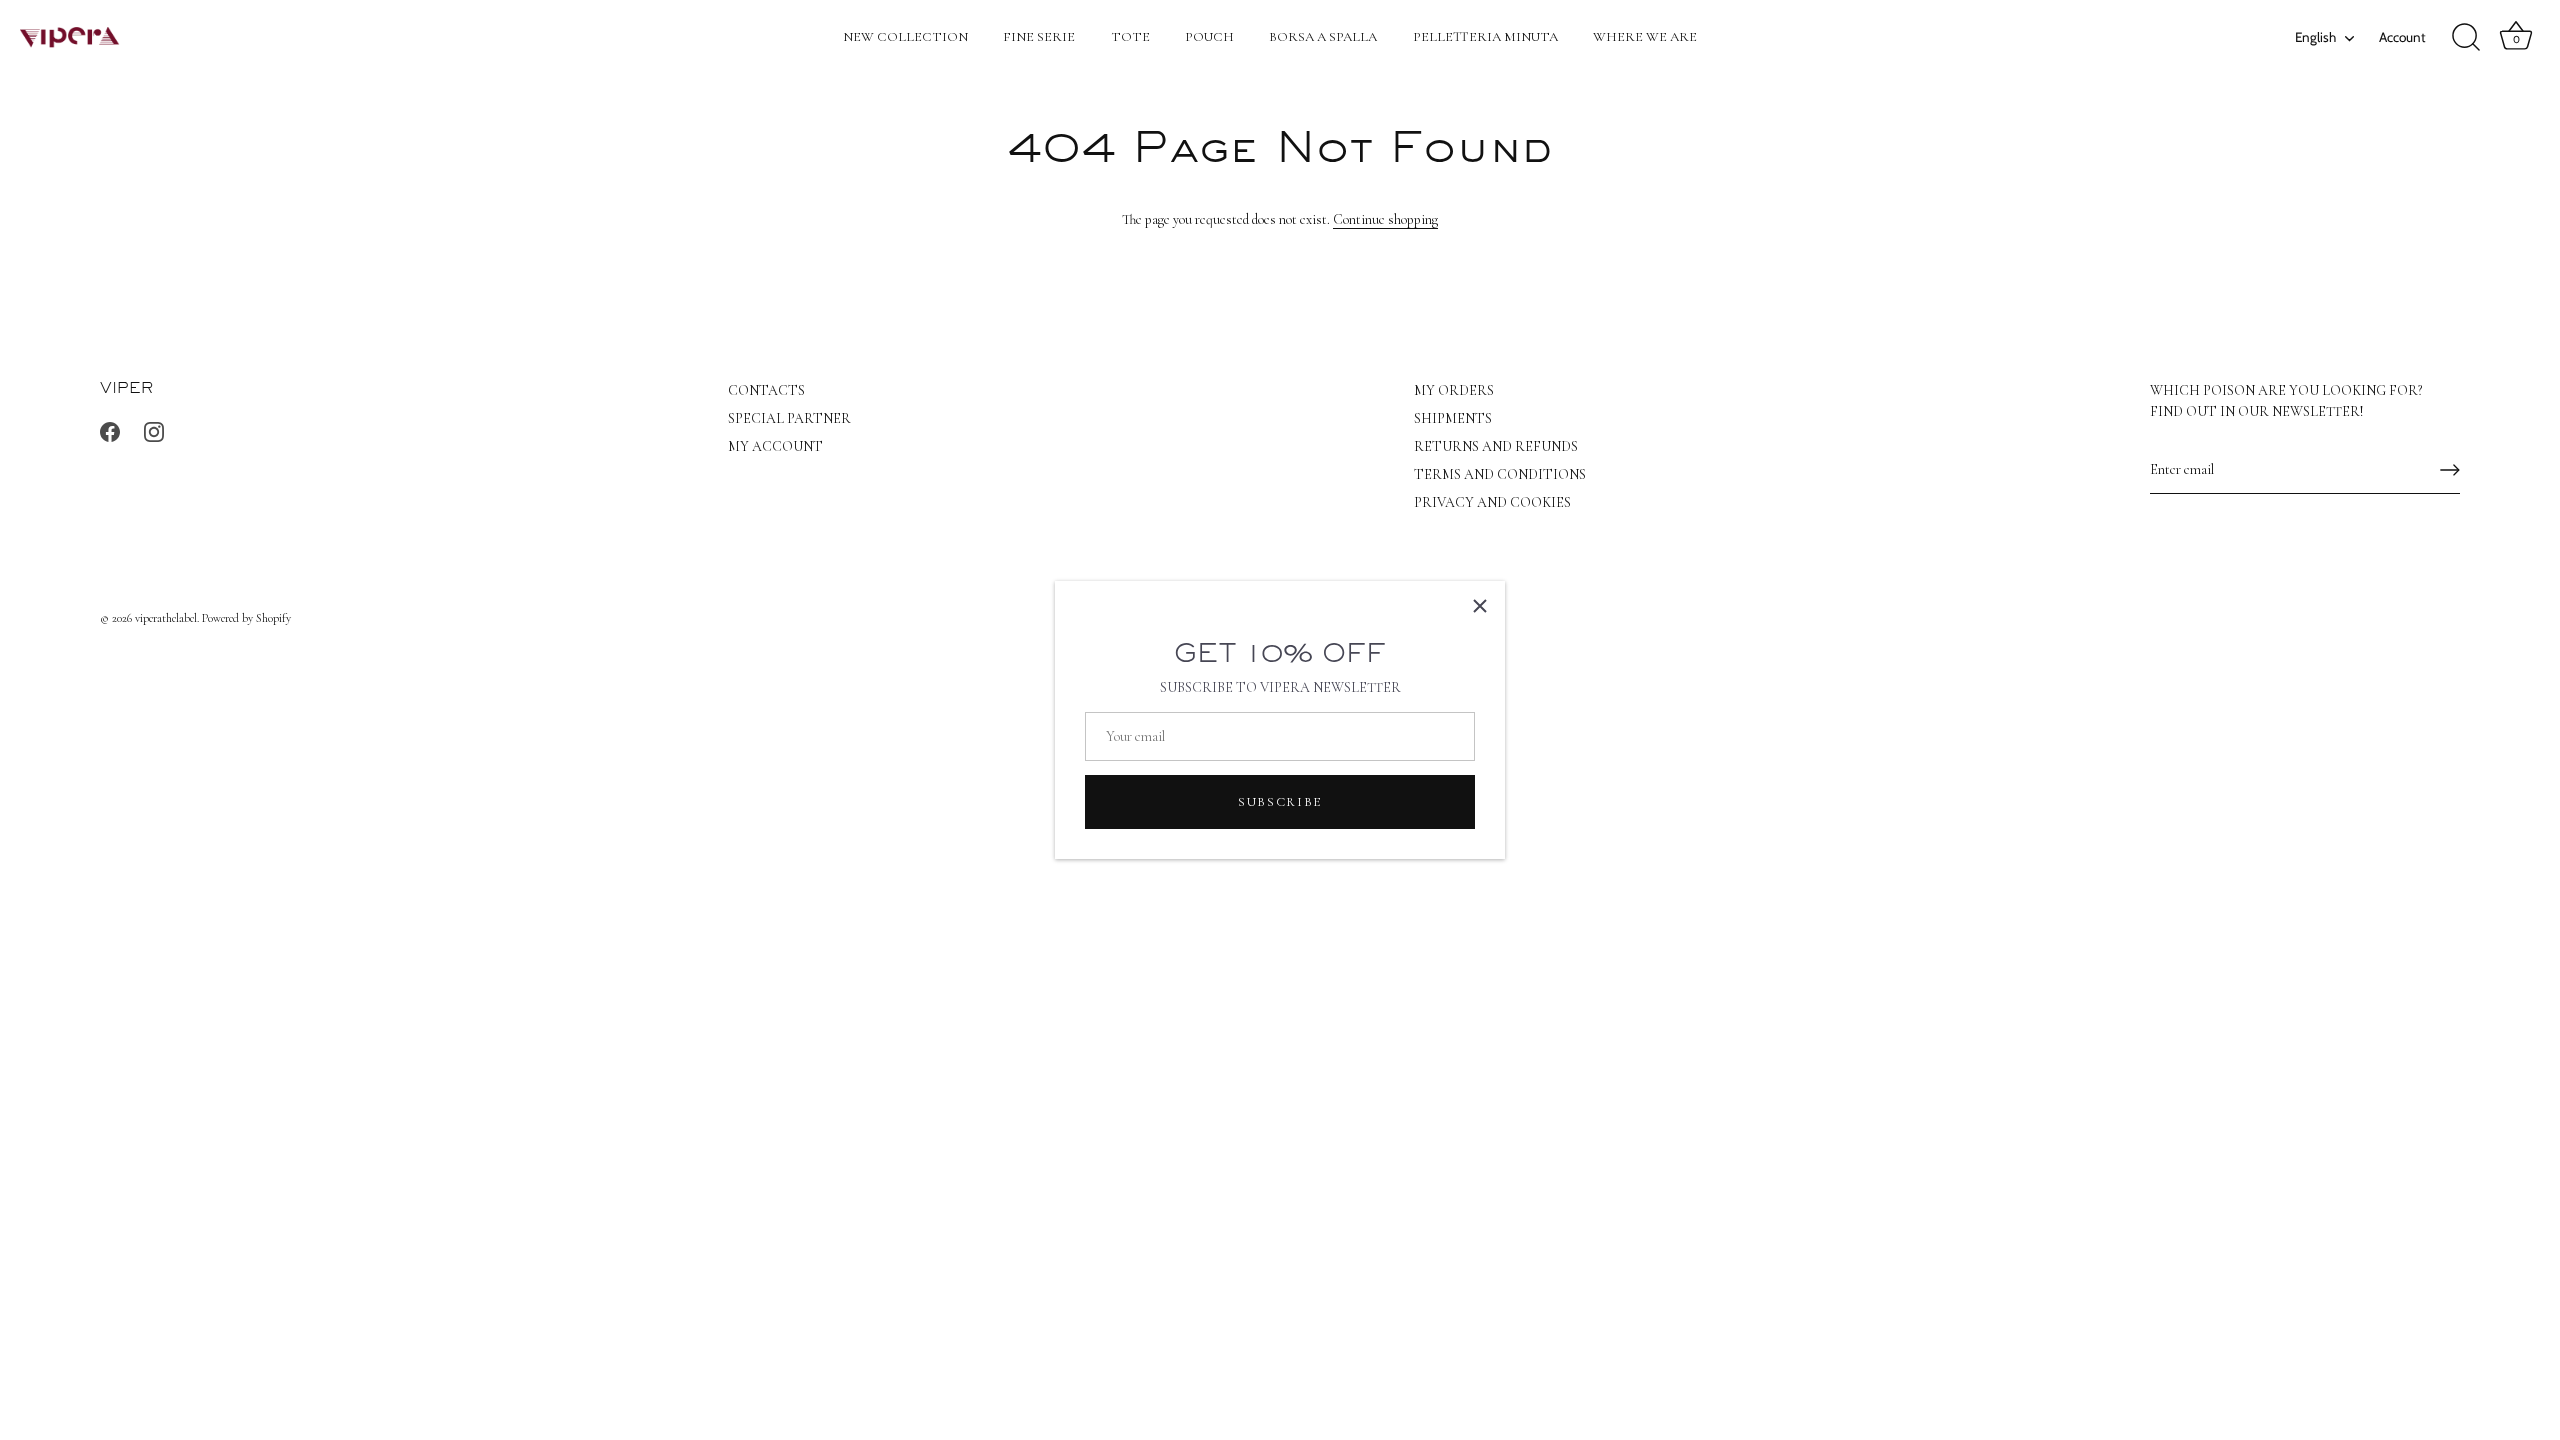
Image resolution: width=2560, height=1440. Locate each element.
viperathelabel (166, 618)
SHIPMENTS (1453, 418)
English (2315, 37)
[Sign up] (2450, 470)
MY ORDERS (1454, 390)
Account (2402, 37)
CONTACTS (766, 390)
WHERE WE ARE (1645, 37)
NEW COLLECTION (905, 37)
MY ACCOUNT (775, 446)
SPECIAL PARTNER (789, 418)
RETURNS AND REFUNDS (1496, 446)
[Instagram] (154, 430)
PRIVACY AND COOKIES (1492, 502)
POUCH (1209, 37)
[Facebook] (110, 430)
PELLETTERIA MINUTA (1485, 37)
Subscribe (1280, 802)
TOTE (1130, 37)
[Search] (2466, 38)
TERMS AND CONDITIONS (1500, 474)
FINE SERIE (1039, 37)
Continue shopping (1385, 219)
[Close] (1480, 606)
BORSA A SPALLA (1323, 37)
